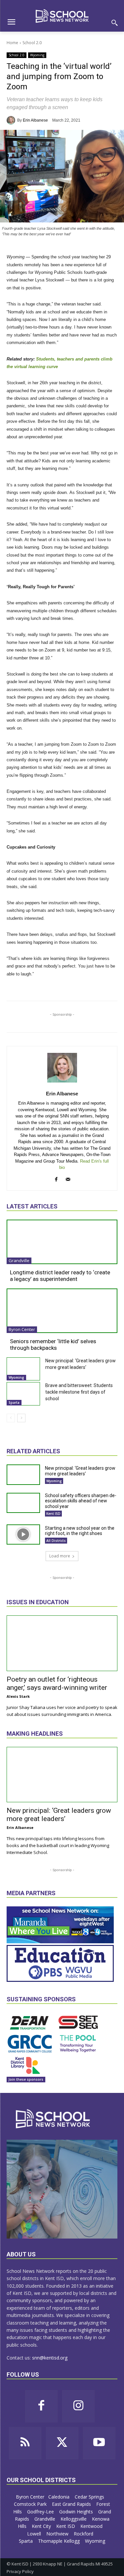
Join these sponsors (26, 2079)
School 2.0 (32, 43)
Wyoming (37, 55)
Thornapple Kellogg (60, 2541)
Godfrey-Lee (41, 2512)
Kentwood (92, 2526)
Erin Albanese (35, 120)
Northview (58, 2534)
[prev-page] (11, 1418)
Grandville (19, 1260)
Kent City (42, 2526)
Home (12, 43)
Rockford (84, 2534)
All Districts (56, 1541)
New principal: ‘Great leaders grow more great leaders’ (80, 1471)
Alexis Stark (18, 1696)
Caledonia (60, 2497)
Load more (60, 1556)
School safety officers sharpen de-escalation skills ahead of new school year (81, 1501)
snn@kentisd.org (50, 2358)
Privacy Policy (20, 2571)
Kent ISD (53, 1514)
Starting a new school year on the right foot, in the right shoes (80, 1531)
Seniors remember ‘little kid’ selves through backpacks (53, 1345)
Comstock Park (31, 2504)
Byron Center (22, 1329)
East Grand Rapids (72, 2504)
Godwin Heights (77, 2512)
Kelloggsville (74, 2519)
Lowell (35, 2534)
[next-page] (21, 1418)
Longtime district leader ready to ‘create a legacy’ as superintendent (60, 1276)
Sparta (14, 1403)
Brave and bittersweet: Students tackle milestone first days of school (79, 1392)
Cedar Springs (90, 2497)
